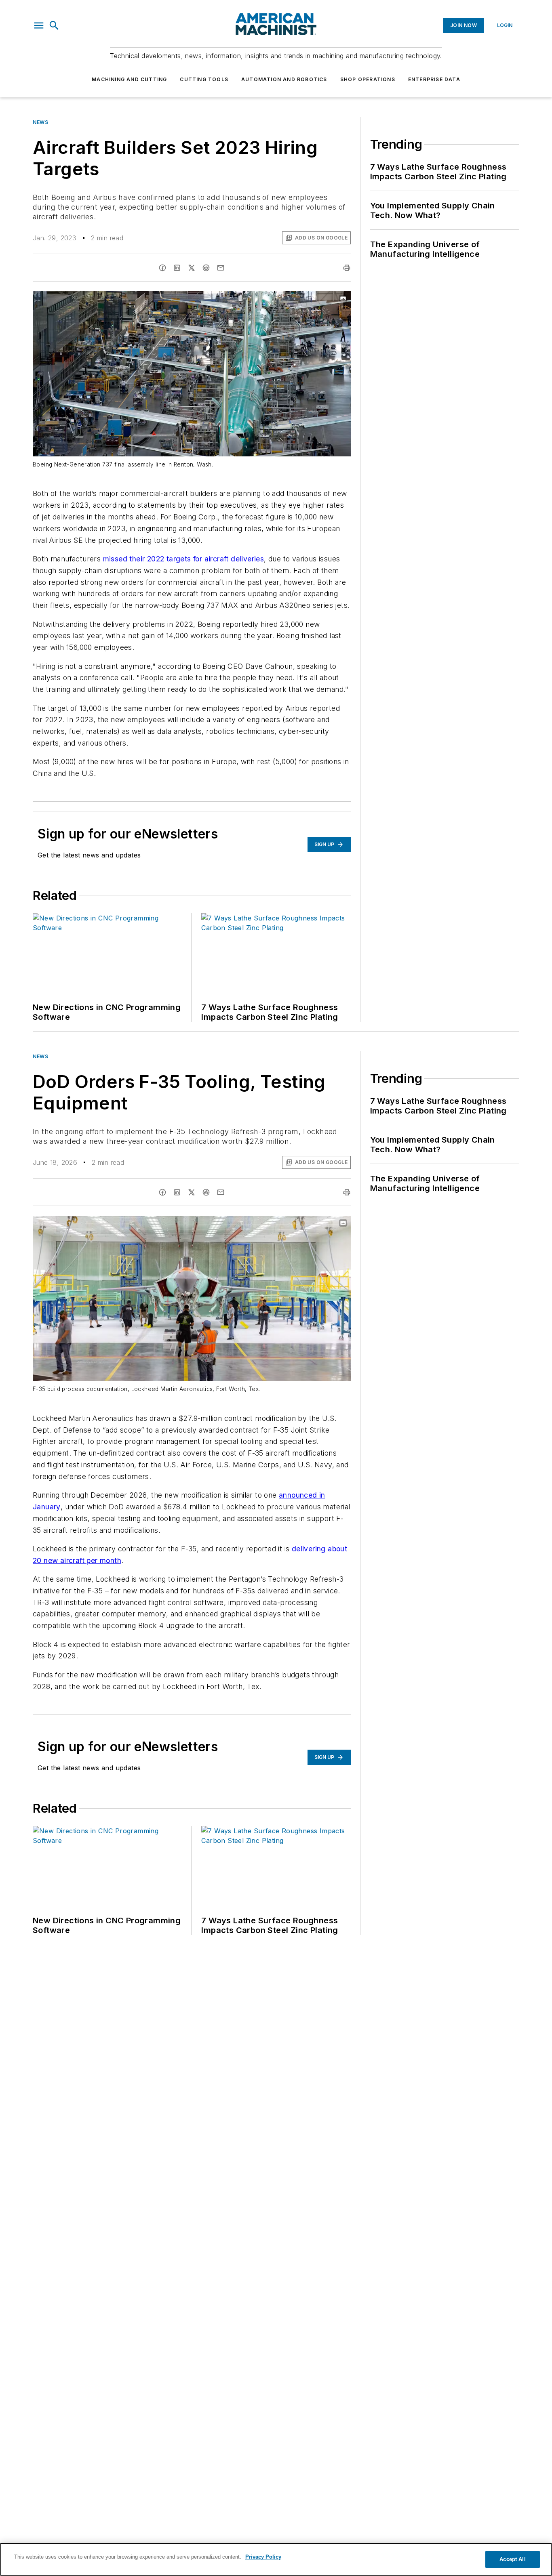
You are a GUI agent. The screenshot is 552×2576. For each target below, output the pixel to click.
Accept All (512, 2559)
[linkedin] (177, 268)
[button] (39, 25)
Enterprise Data (434, 79)
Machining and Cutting (129, 79)
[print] (347, 268)
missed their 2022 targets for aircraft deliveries (184, 559)
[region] (276, 2559)
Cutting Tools (204, 79)
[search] (54, 25)
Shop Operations (368, 79)
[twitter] (192, 268)
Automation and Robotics (284, 79)
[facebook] (162, 268)
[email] (221, 268)
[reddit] (206, 268)
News (40, 122)
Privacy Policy (263, 2557)
